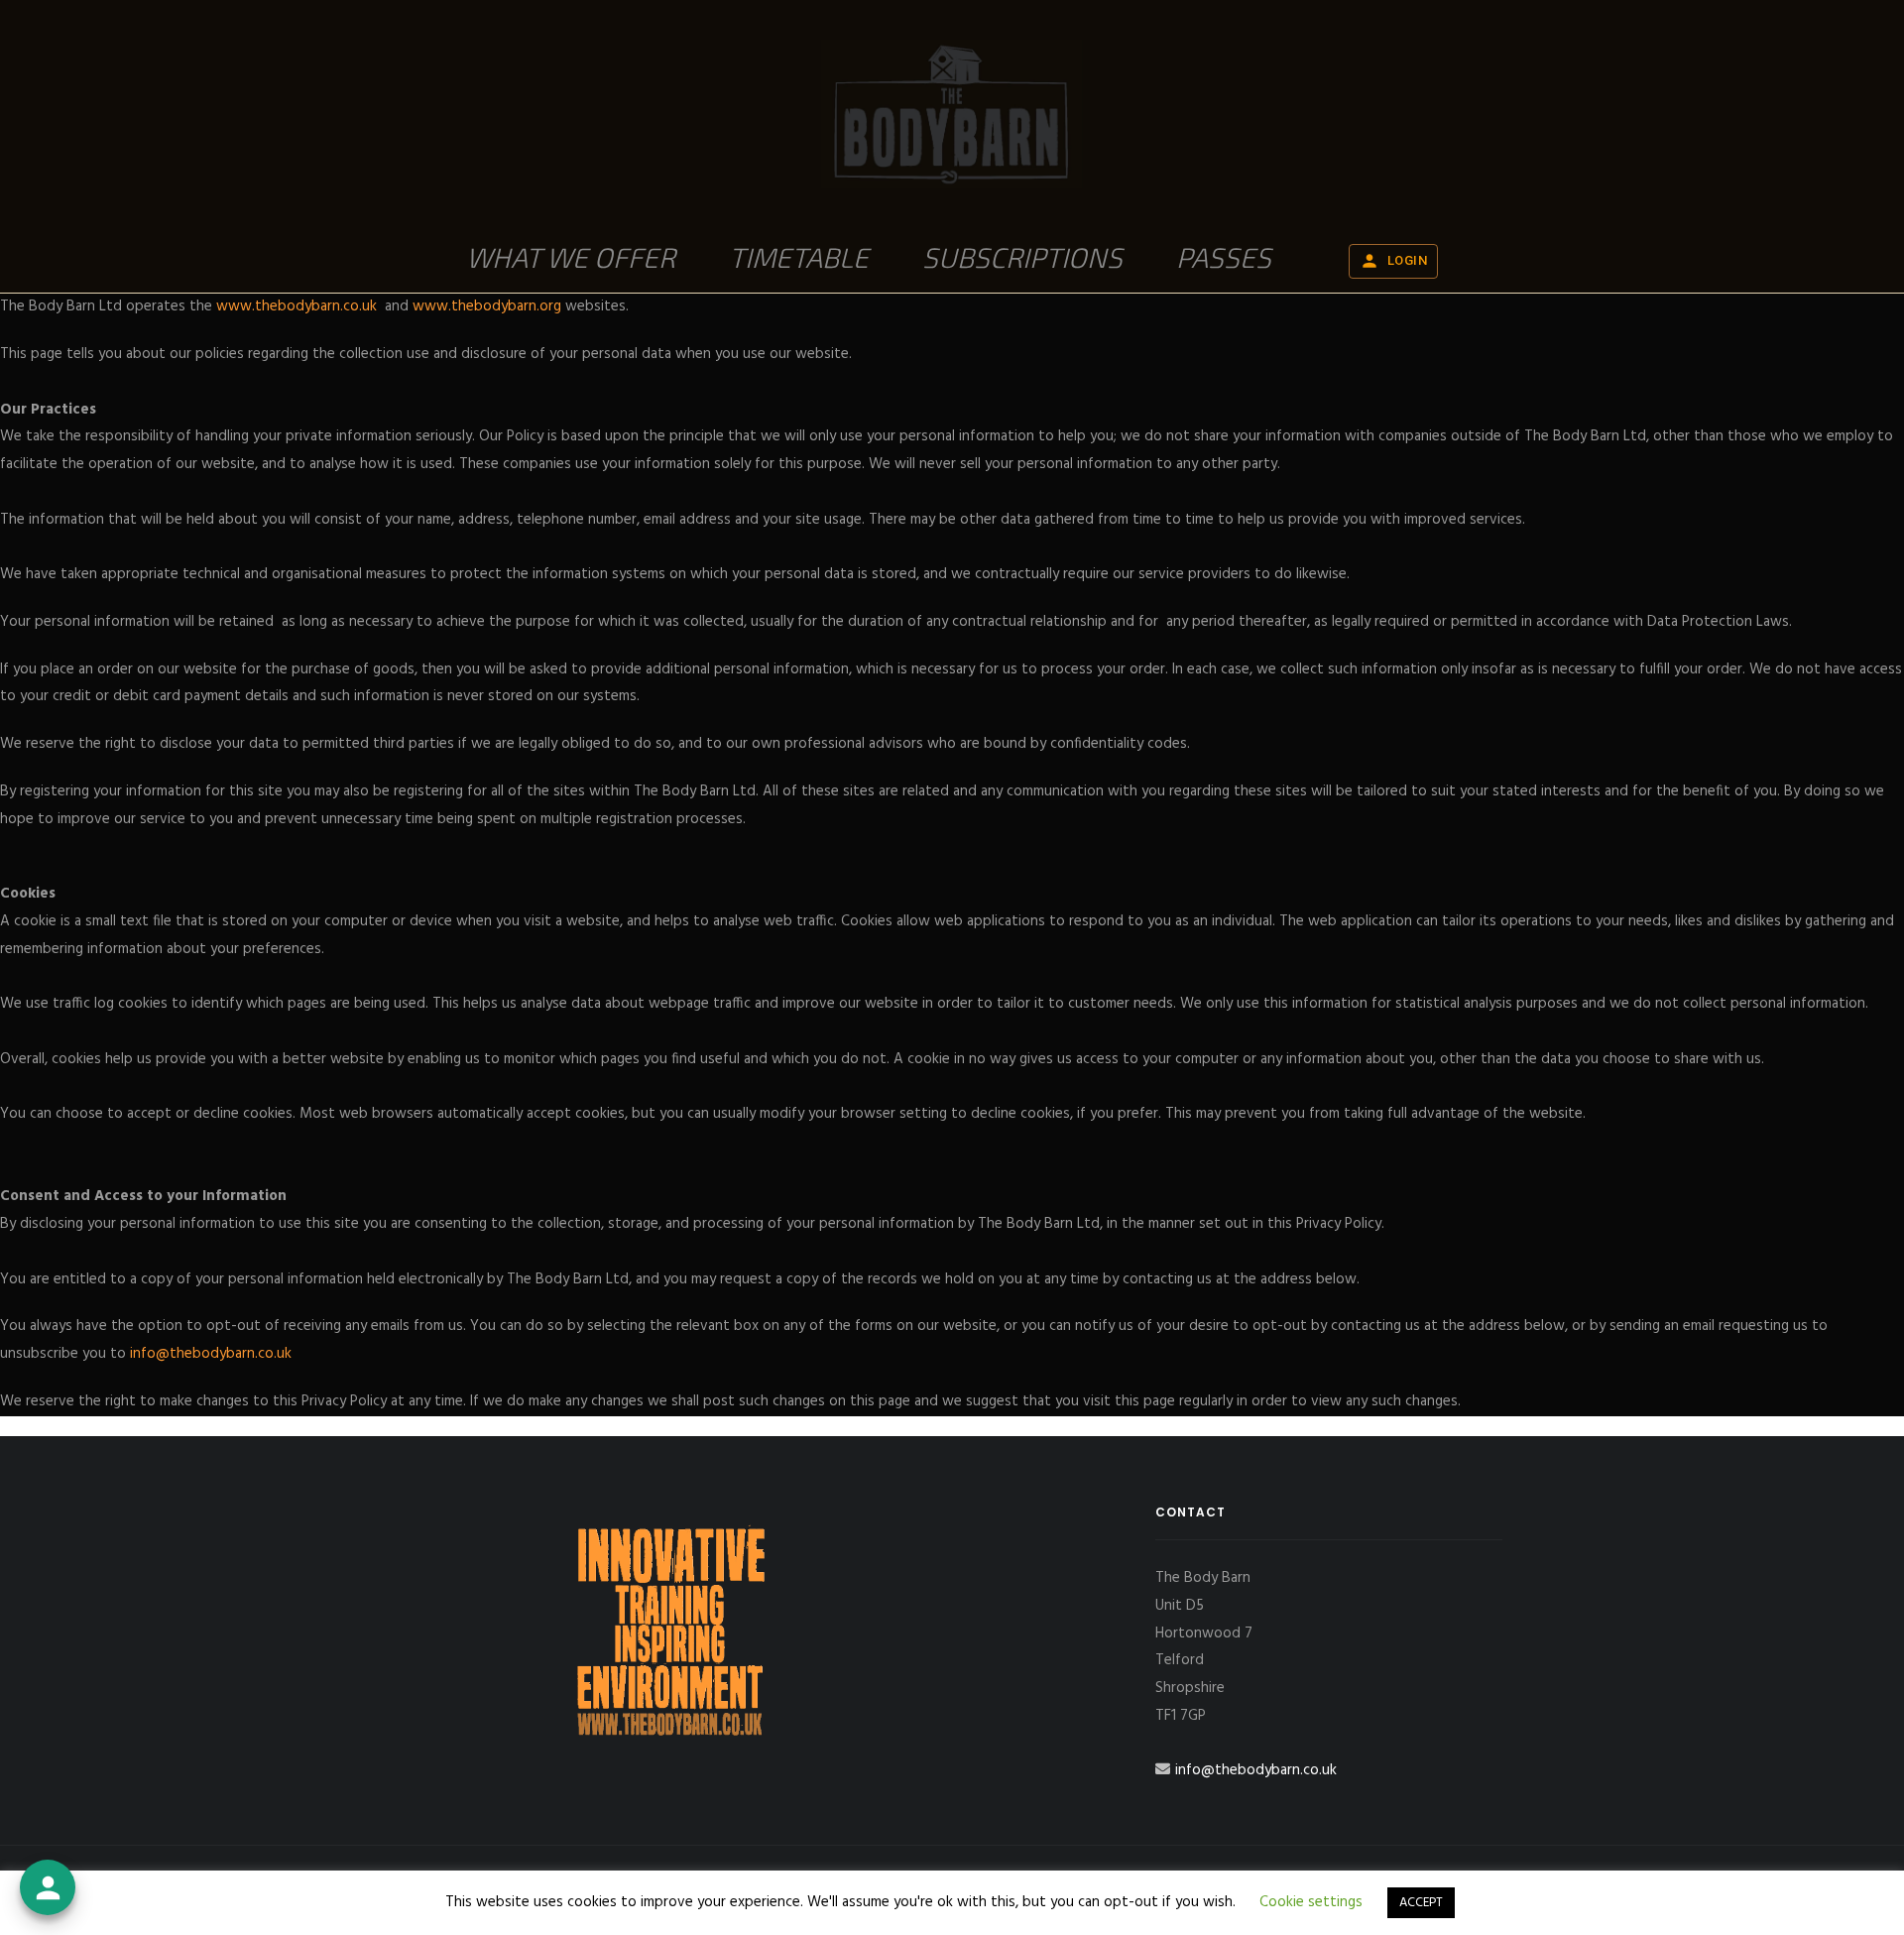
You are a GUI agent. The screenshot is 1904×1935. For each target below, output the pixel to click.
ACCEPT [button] (1421, 1903)
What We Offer (571, 257)
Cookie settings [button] (1311, 1902)
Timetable (799, 257)
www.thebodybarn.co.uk (297, 306)
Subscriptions (1022, 257)
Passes (1224, 257)
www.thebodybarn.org (487, 306)
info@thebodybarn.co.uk (211, 1354)
